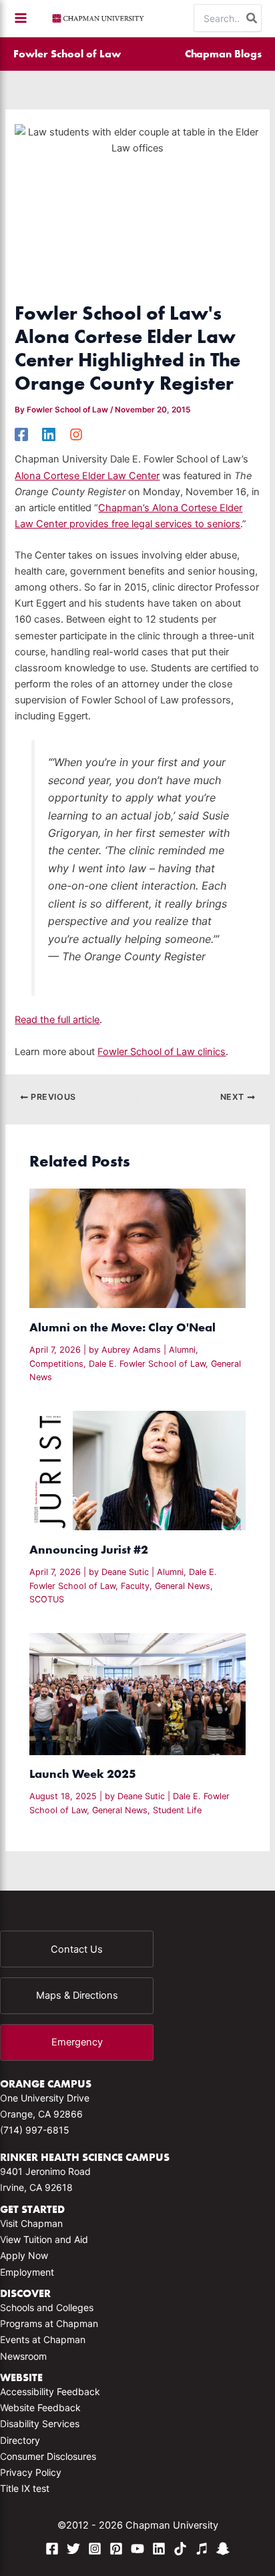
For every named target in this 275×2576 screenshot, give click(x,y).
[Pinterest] (116, 2549)
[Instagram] (76, 434)
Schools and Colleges (47, 2307)
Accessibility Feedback (50, 2391)
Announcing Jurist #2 (89, 1549)
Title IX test (25, 2488)
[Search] (252, 18)
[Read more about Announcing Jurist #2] (137, 1470)
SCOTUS (47, 1599)
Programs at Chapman (49, 2323)
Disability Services (40, 2424)
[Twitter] (73, 2549)
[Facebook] (21, 434)
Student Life (177, 1810)
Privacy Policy (31, 2472)
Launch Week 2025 (83, 1774)
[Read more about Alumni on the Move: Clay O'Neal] (137, 1248)
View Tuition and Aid (44, 2239)
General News (183, 1586)
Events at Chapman (43, 2339)
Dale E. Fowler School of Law (147, 1364)
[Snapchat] (223, 2549)
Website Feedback (40, 2407)
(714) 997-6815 (35, 2130)
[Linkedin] (49, 434)
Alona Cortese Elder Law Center (87, 476)
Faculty (135, 1586)
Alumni (182, 1350)
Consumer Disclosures (48, 2456)
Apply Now (24, 2255)
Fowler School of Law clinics (162, 1052)
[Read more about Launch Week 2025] (137, 1693)
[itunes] (202, 2549)
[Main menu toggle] (21, 18)
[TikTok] (180, 2549)
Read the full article (57, 1020)
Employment (27, 2272)
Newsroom (23, 2356)
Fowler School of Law (67, 53)
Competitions (56, 1364)
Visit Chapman (31, 2223)
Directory (20, 2440)
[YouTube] (137, 2549)
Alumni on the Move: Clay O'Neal (122, 1327)
